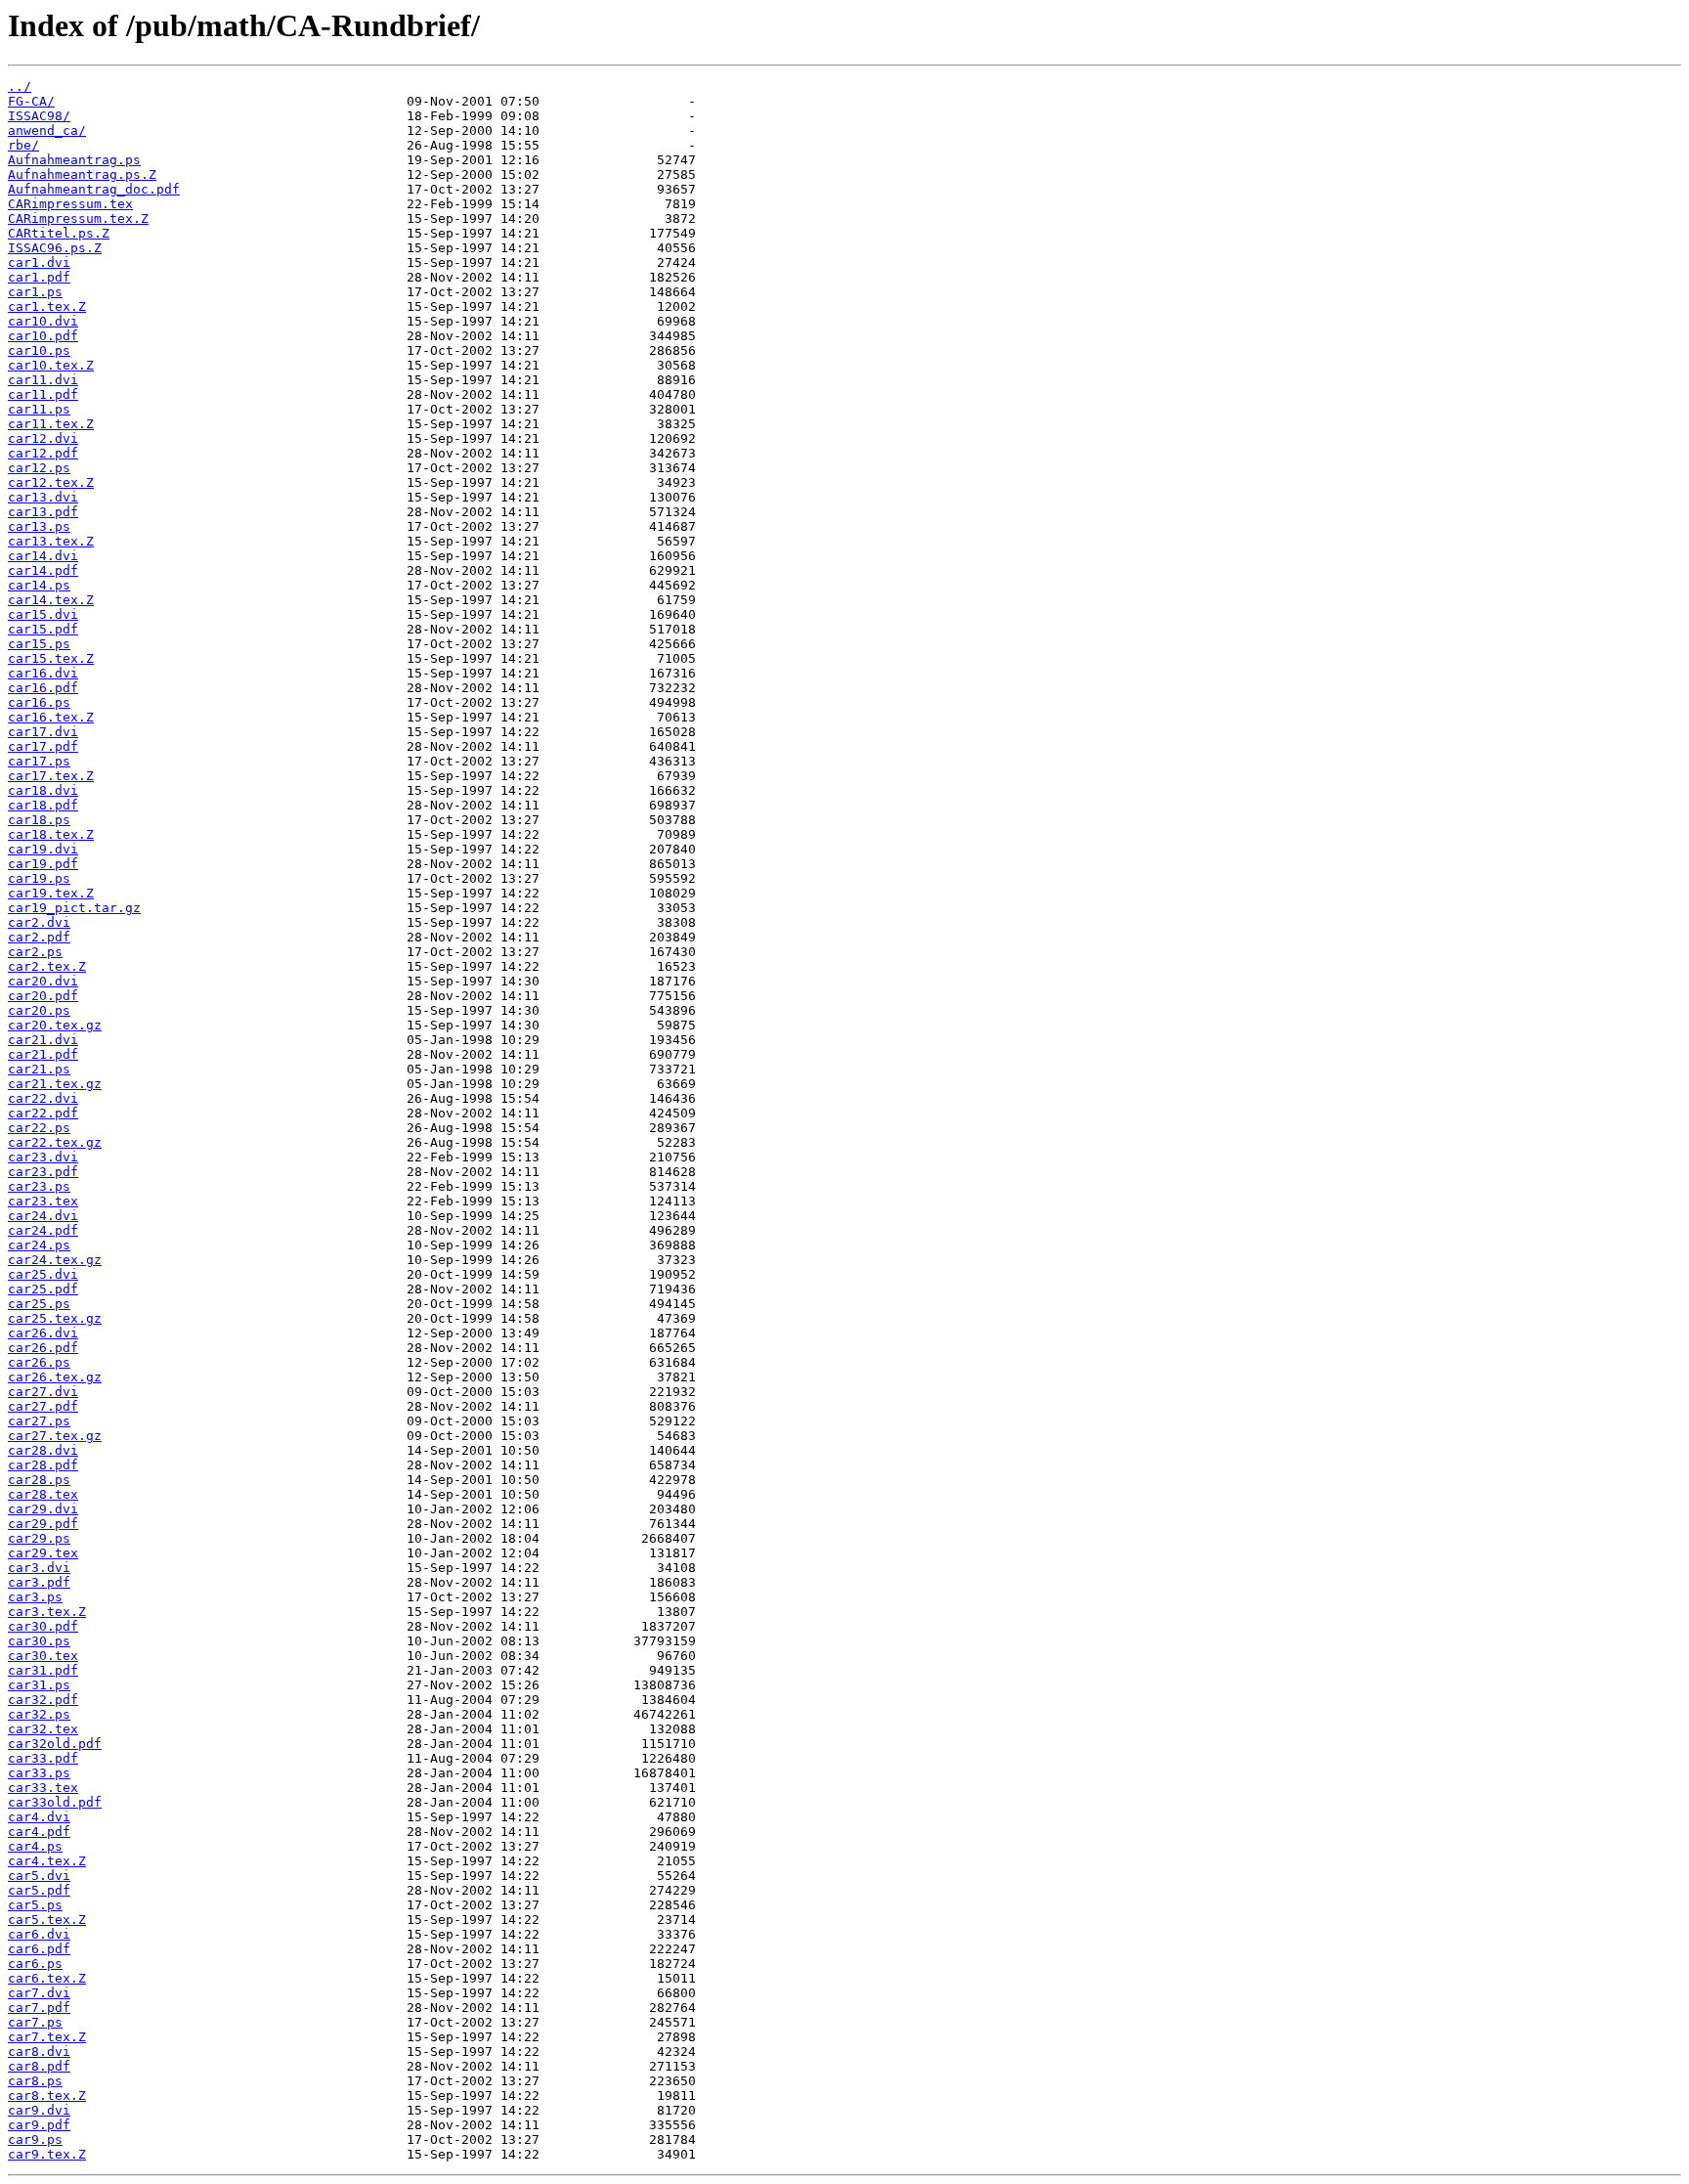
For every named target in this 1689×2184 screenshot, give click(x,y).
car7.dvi (39, 1993)
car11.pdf (43, 394)
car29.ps (39, 1538)
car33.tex (43, 1788)
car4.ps (35, 1846)
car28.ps (39, 1480)
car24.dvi (43, 1216)
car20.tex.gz (55, 1025)
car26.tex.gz (55, 1377)
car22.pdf (43, 1113)
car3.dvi (39, 1568)
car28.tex (43, 1494)
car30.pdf (43, 1626)
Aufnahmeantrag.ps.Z (82, 175)
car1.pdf (39, 277)
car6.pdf (39, 1949)
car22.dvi (43, 1098)
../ (20, 87)
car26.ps (39, 1362)
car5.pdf (39, 1890)
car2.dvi (39, 922)
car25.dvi (43, 1274)
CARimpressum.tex (70, 204)
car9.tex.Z (47, 2154)
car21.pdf (43, 1054)
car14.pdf (43, 570)
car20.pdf (43, 996)
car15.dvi (43, 614)
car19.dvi (43, 849)
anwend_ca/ (47, 131)
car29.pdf (43, 1524)
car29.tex (43, 1553)
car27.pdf (43, 1406)
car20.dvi (43, 981)
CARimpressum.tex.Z (78, 218)
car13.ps (39, 526)
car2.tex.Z (47, 966)
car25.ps (39, 1304)
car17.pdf (43, 746)
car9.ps (35, 2140)
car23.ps (39, 1186)
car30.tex (43, 1656)
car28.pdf (43, 1465)
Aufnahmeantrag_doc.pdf (94, 189)
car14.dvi (43, 556)
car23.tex (43, 1201)
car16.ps (39, 702)
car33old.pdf (55, 1802)
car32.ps (39, 1714)
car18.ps (39, 820)
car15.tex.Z (51, 658)
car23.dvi (43, 1157)
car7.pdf (39, 2008)
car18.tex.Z (51, 834)
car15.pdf (43, 629)
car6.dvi (39, 1934)
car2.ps (35, 952)
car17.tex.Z (51, 776)
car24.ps (39, 1245)
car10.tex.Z (51, 365)
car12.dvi (43, 438)
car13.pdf (43, 512)
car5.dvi (39, 1876)
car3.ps (35, 1597)
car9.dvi (39, 2110)
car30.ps (39, 1641)
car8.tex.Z (47, 2096)
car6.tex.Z (47, 1978)
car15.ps (39, 644)
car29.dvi (43, 1509)
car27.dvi (43, 1392)
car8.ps (35, 2081)
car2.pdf (39, 937)
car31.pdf (43, 1670)
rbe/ (23, 145)
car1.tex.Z (47, 306)
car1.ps (35, 292)
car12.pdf (43, 453)
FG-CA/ (31, 101)
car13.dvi (43, 497)
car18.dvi (43, 790)
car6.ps (35, 1964)
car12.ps (39, 468)
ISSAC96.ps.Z (55, 248)
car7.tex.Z (47, 2037)
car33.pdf (43, 1758)
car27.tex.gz (55, 1436)
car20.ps (39, 1010)
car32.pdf (43, 1700)
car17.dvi (43, 732)
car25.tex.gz (55, 1318)
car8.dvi (39, 2052)
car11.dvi (43, 380)
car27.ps (39, 1421)
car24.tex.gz (55, 1260)
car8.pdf (39, 2066)
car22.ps (39, 1128)
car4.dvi (39, 1817)
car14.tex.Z (51, 600)
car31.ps (39, 1685)
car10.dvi (43, 321)
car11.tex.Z (51, 424)
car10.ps (39, 350)
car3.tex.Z (47, 1612)
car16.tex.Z (51, 717)
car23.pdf (43, 1172)
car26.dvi (43, 1333)
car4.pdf (39, 1832)
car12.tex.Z (51, 482)
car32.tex (43, 1729)
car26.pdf (43, 1348)
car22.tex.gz (55, 1142)
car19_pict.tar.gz (74, 908)
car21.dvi (43, 1040)
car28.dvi (43, 1450)
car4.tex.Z (47, 1861)
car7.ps (35, 2022)
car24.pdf (43, 1230)
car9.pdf (39, 2125)
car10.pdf (43, 336)
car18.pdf (43, 805)
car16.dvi (43, 673)
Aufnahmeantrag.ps (74, 160)
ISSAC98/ (39, 116)
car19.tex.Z (51, 893)
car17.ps (39, 761)
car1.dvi (39, 262)
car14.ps (39, 585)
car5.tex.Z (47, 1920)
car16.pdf (43, 688)
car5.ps (35, 1905)
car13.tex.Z (51, 541)
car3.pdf (39, 1582)
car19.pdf (43, 864)
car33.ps (39, 1773)
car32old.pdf (55, 1744)
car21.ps (39, 1069)
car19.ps (39, 878)
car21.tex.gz (55, 1084)
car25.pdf (43, 1289)
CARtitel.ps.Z (59, 233)
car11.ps (39, 409)
